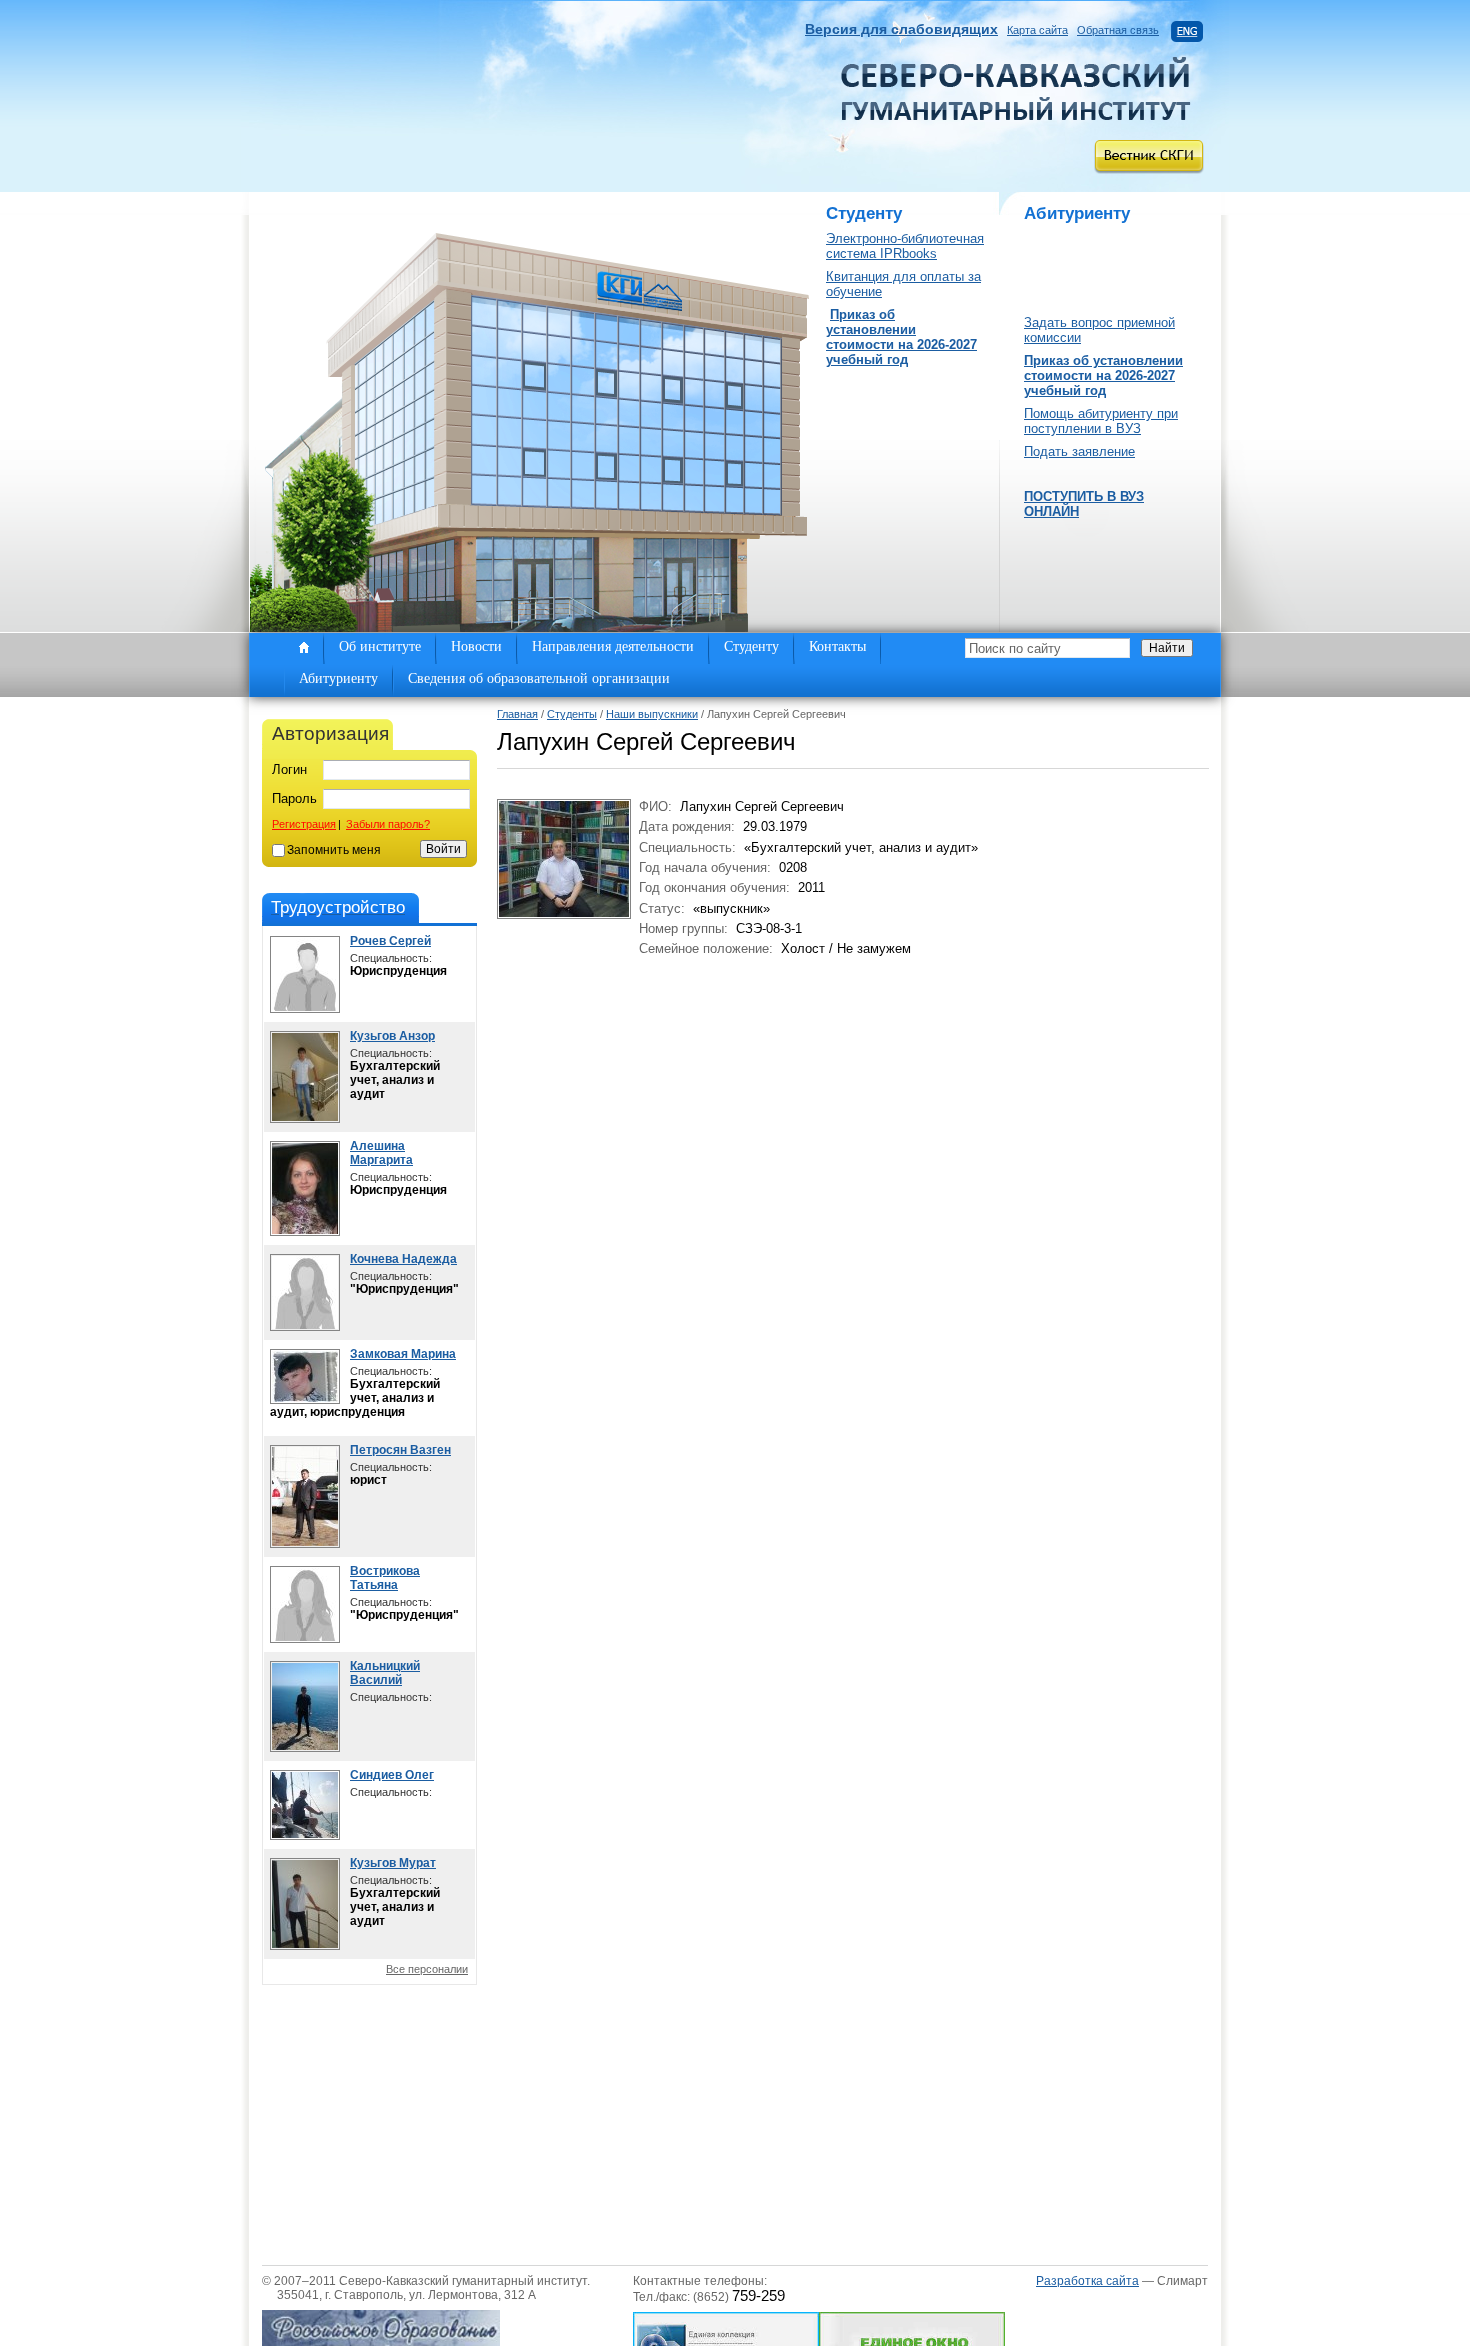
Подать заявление (1079, 451)
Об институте (380, 646)
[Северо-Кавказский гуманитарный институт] (1016, 115)
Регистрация (304, 824)
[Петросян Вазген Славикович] (305, 1543)
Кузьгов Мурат (393, 1863)
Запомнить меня (334, 850)
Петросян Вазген (400, 1450)
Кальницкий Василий (385, 1673)
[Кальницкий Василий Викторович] (305, 1747)
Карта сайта (1037, 30)
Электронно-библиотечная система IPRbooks (905, 246)
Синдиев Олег (392, 1775)
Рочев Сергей (390, 941)
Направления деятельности (613, 646)
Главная (517, 714)
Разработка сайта (1087, 2281)
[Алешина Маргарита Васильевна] (305, 1231)
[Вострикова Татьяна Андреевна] (305, 1638)
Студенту (751, 646)
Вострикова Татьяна (385, 1578)
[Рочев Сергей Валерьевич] (305, 1008)
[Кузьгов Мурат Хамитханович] (305, 1945)
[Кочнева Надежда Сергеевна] (305, 1326)
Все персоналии (427, 1969)
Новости (476, 646)
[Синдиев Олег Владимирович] (305, 1835)
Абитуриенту (338, 678)
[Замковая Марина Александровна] (305, 1399)
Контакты (837, 646)
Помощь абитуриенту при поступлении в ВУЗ (1101, 421)
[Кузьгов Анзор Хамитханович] (305, 1118)
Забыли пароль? (388, 824)
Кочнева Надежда (403, 1259)
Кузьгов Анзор (392, 1036)
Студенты (572, 714)
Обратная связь (1118, 30)
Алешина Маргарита (381, 1153)
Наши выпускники (652, 714)
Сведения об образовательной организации (539, 678)
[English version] (1187, 30)
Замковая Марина (403, 1354)
